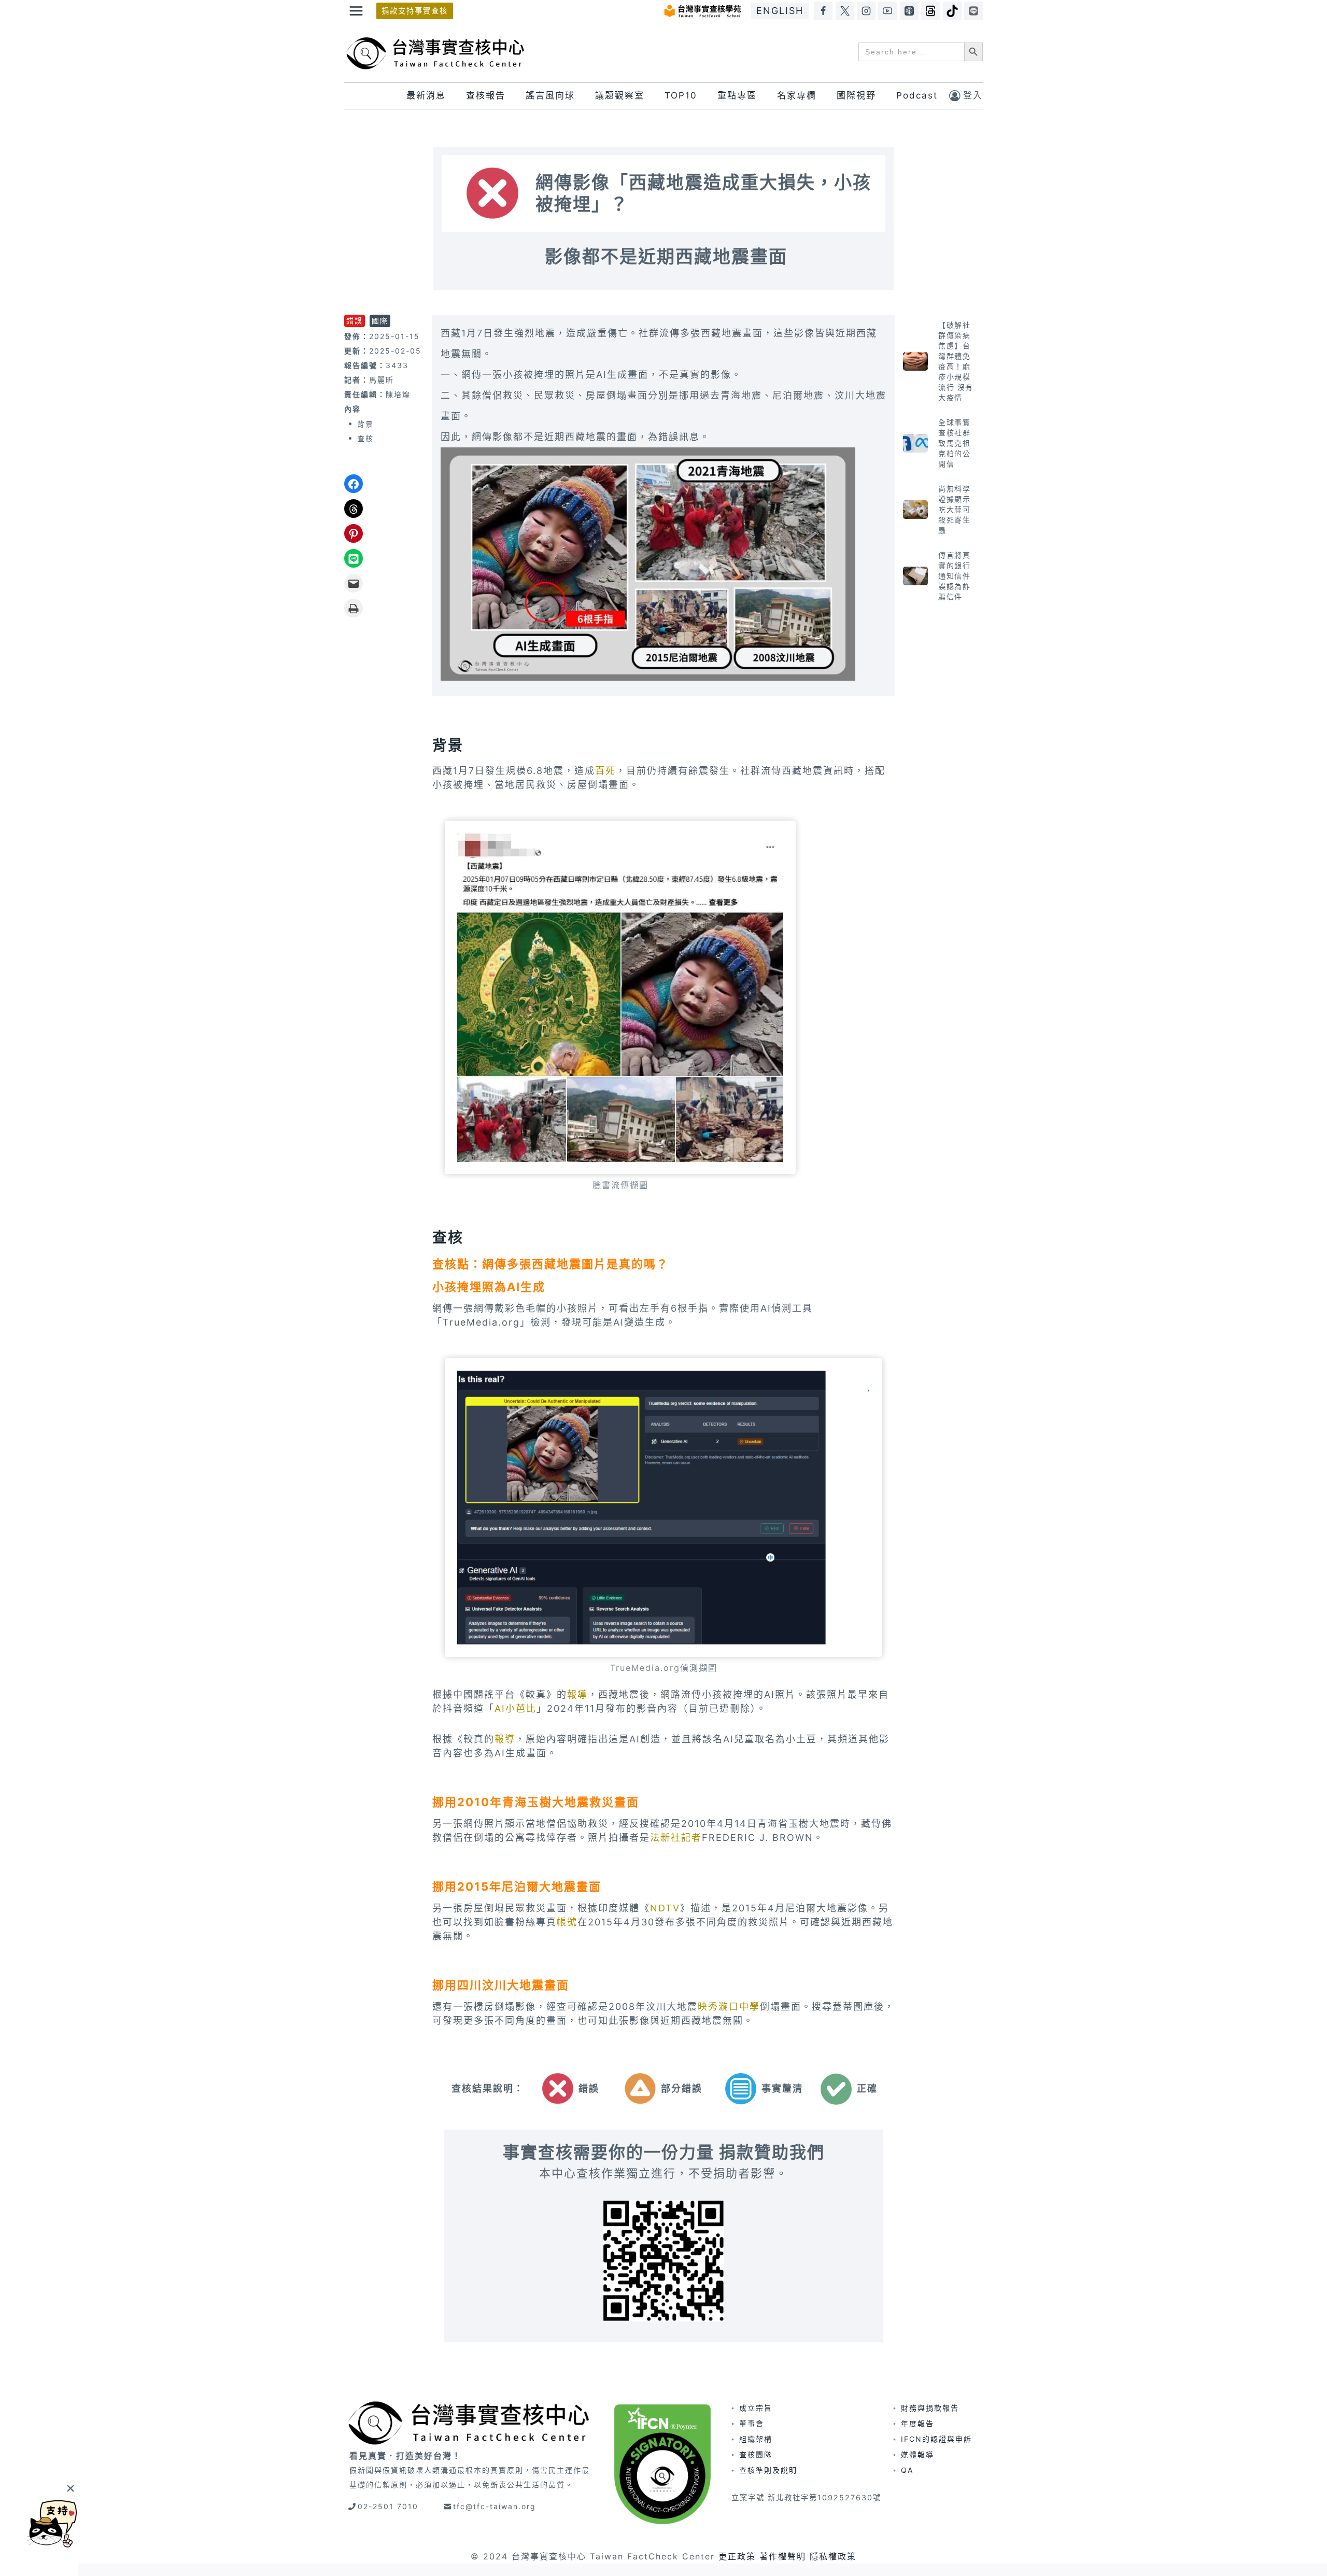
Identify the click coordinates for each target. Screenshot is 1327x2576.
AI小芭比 (516, 1708)
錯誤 (355, 321)
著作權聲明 (783, 2556)
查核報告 (486, 95)
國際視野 (856, 95)
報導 (577, 1694)
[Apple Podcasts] (909, 11)
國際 (380, 321)
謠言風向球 (550, 95)
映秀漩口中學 (729, 2007)
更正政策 (737, 2556)
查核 (365, 438)
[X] (845, 11)
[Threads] (930, 11)
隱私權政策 (833, 2556)
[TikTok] (952, 11)
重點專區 (737, 95)
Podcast (917, 95)
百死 (605, 771)
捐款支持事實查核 (415, 11)
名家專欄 (797, 95)
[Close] (70, 2488)
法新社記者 (676, 1838)
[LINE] (973, 11)
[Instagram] (866, 11)
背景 (365, 424)
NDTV (665, 1908)
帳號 (567, 1922)
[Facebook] (823, 11)
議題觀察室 (620, 95)
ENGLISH (780, 11)
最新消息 (426, 95)
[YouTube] (887, 11)
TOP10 (681, 95)
